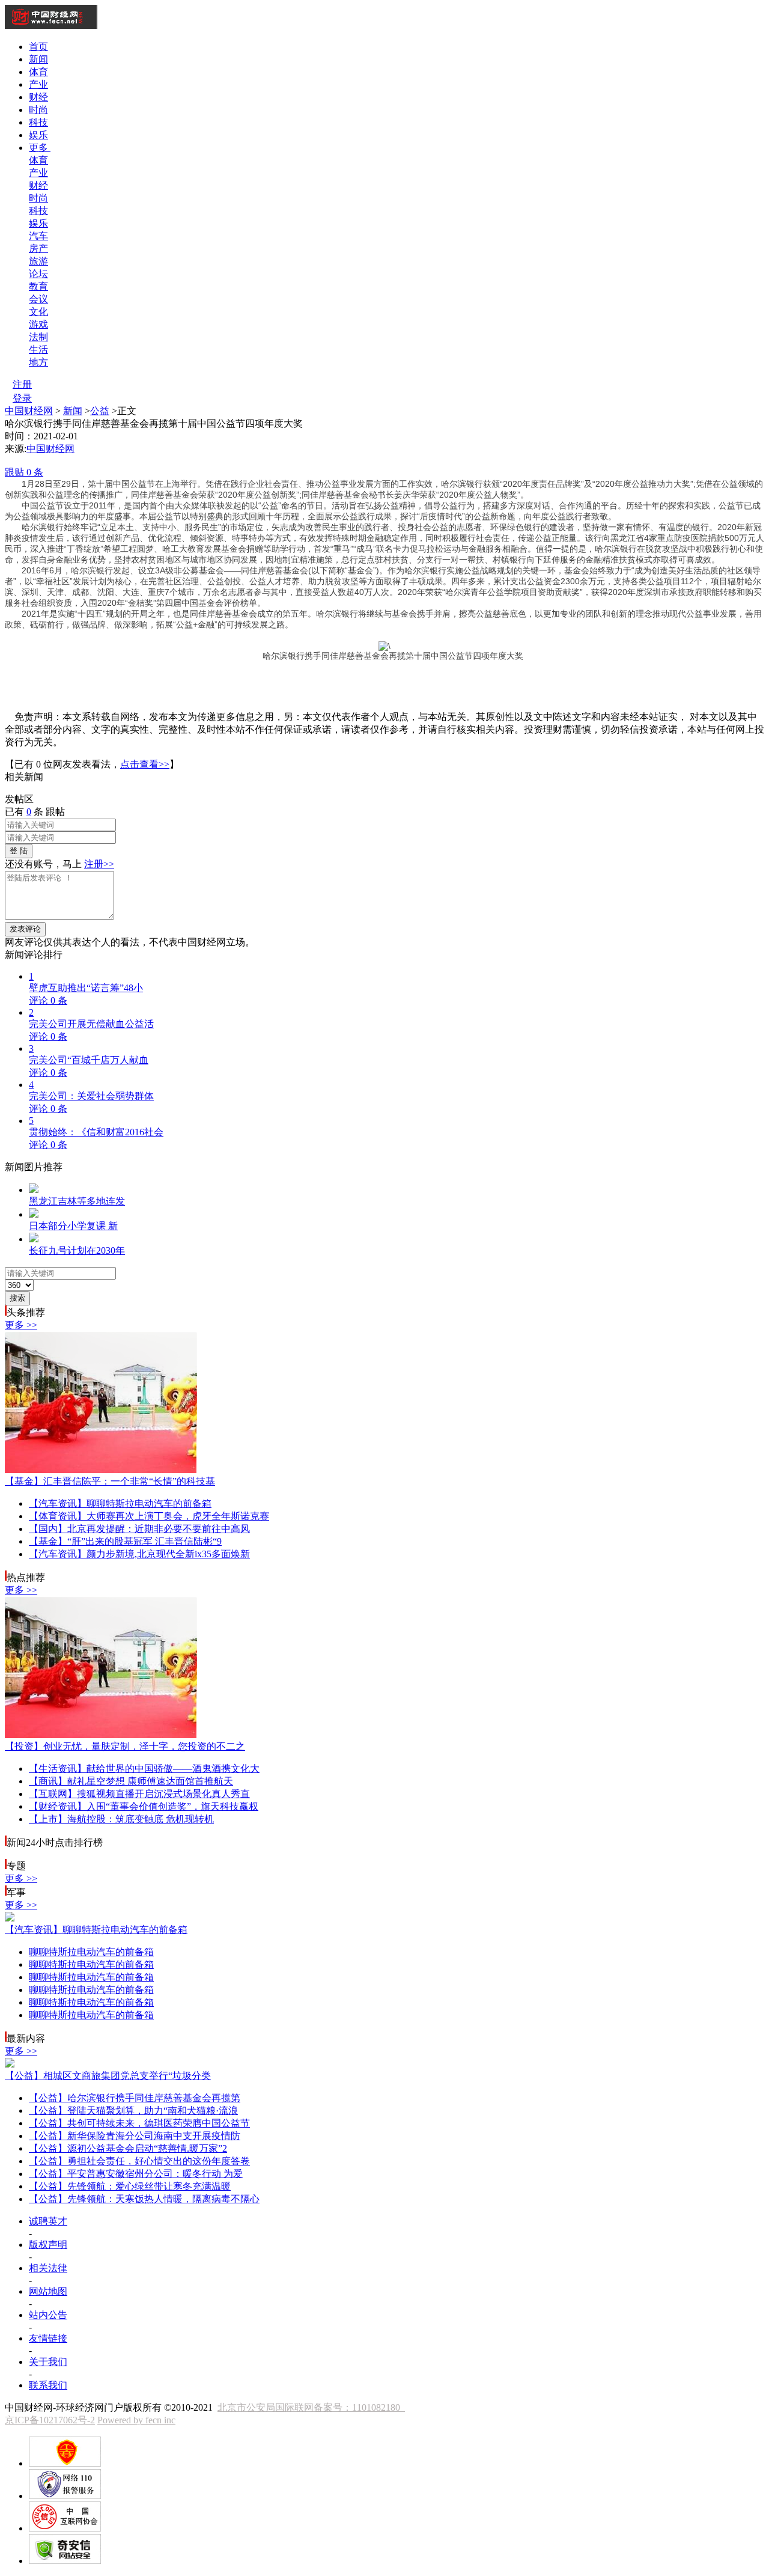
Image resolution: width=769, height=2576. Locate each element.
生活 (38, 349)
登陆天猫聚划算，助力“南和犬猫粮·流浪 (133, 2111)
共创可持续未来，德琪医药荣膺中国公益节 (139, 2123)
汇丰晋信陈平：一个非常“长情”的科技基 (110, 1481)
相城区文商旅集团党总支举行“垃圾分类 (108, 2076)
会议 (38, 299)
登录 (22, 398)
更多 (40, 148)
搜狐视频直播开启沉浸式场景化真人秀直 (139, 1794)
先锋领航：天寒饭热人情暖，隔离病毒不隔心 (144, 2199)
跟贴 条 (24, 472)
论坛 (38, 274)
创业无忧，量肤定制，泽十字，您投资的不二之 (125, 1746)
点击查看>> (145, 764)
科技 (38, 122)
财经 (38, 97)
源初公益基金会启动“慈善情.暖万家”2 (128, 2148)
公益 (100, 411)
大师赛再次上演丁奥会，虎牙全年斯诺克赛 (149, 1516)
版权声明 (48, 2245)
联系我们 (48, 2385)
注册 (22, 384)
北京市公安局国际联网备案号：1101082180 (311, 2407)
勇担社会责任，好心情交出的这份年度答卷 (139, 2161)
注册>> (99, 864)
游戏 (38, 324)
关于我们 (48, 2362)
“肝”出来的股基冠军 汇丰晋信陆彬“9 (125, 1541)
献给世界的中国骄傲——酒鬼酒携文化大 (144, 1769)
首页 (38, 47)
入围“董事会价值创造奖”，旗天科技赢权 (144, 1806)
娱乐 (38, 135)
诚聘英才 (48, 2221)
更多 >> (21, 1325)
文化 (38, 312)
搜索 (17, 1298)
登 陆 (19, 851)
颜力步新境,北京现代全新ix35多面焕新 (139, 1554)
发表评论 (25, 929)
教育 (38, 286)
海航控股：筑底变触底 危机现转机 (121, 1819)
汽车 (38, 236)
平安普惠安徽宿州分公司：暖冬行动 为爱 (136, 2174)
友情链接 (48, 2338)
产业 (38, 84)
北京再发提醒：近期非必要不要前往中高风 (139, 1529)
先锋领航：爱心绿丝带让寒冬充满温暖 (130, 2186)
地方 (38, 362)
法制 (38, 337)
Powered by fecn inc (136, 2420)
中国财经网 (29, 411)
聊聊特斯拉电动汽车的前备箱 (120, 1503)
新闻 (38, 59)
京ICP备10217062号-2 (50, 2420)
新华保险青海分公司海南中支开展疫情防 (135, 2136)
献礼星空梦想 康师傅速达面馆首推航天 (131, 1781)
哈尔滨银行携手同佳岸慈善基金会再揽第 (135, 2098)
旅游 (38, 261)
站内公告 (48, 2315)
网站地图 (48, 2291)
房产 (38, 249)
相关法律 (48, 2268)
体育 (38, 72)
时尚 (38, 110)
